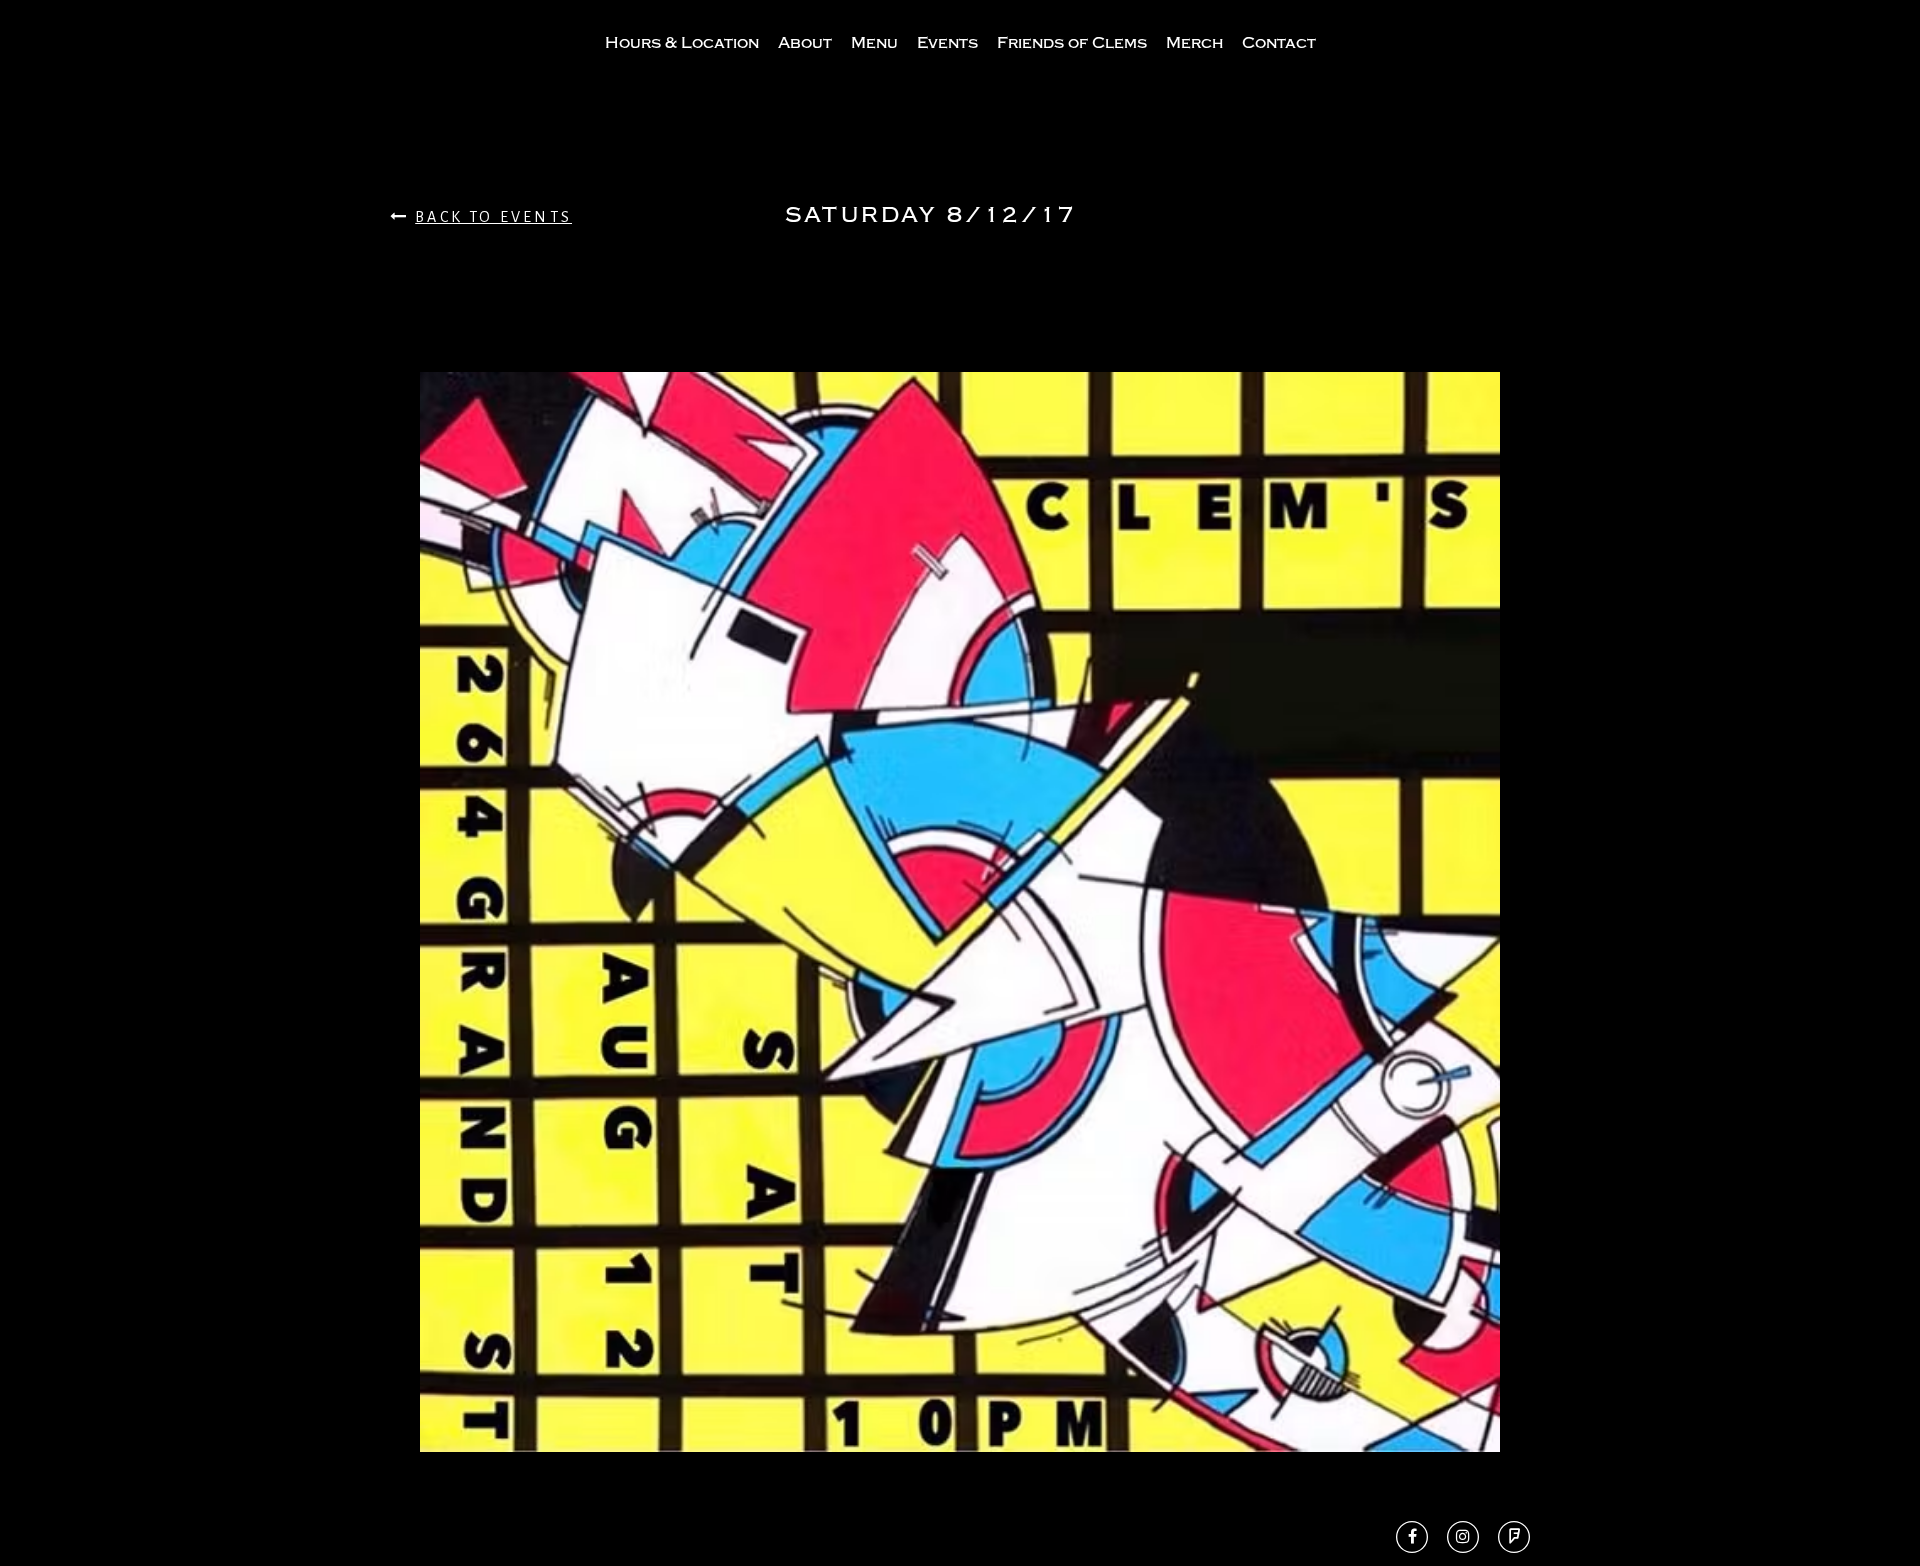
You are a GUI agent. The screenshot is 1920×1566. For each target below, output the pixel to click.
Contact (1279, 43)
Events (947, 43)
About (805, 43)
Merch (1194, 43)
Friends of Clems (1072, 43)
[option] (960, 912)
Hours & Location (682, 43)
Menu (874, 43)
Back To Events (493, 217)
